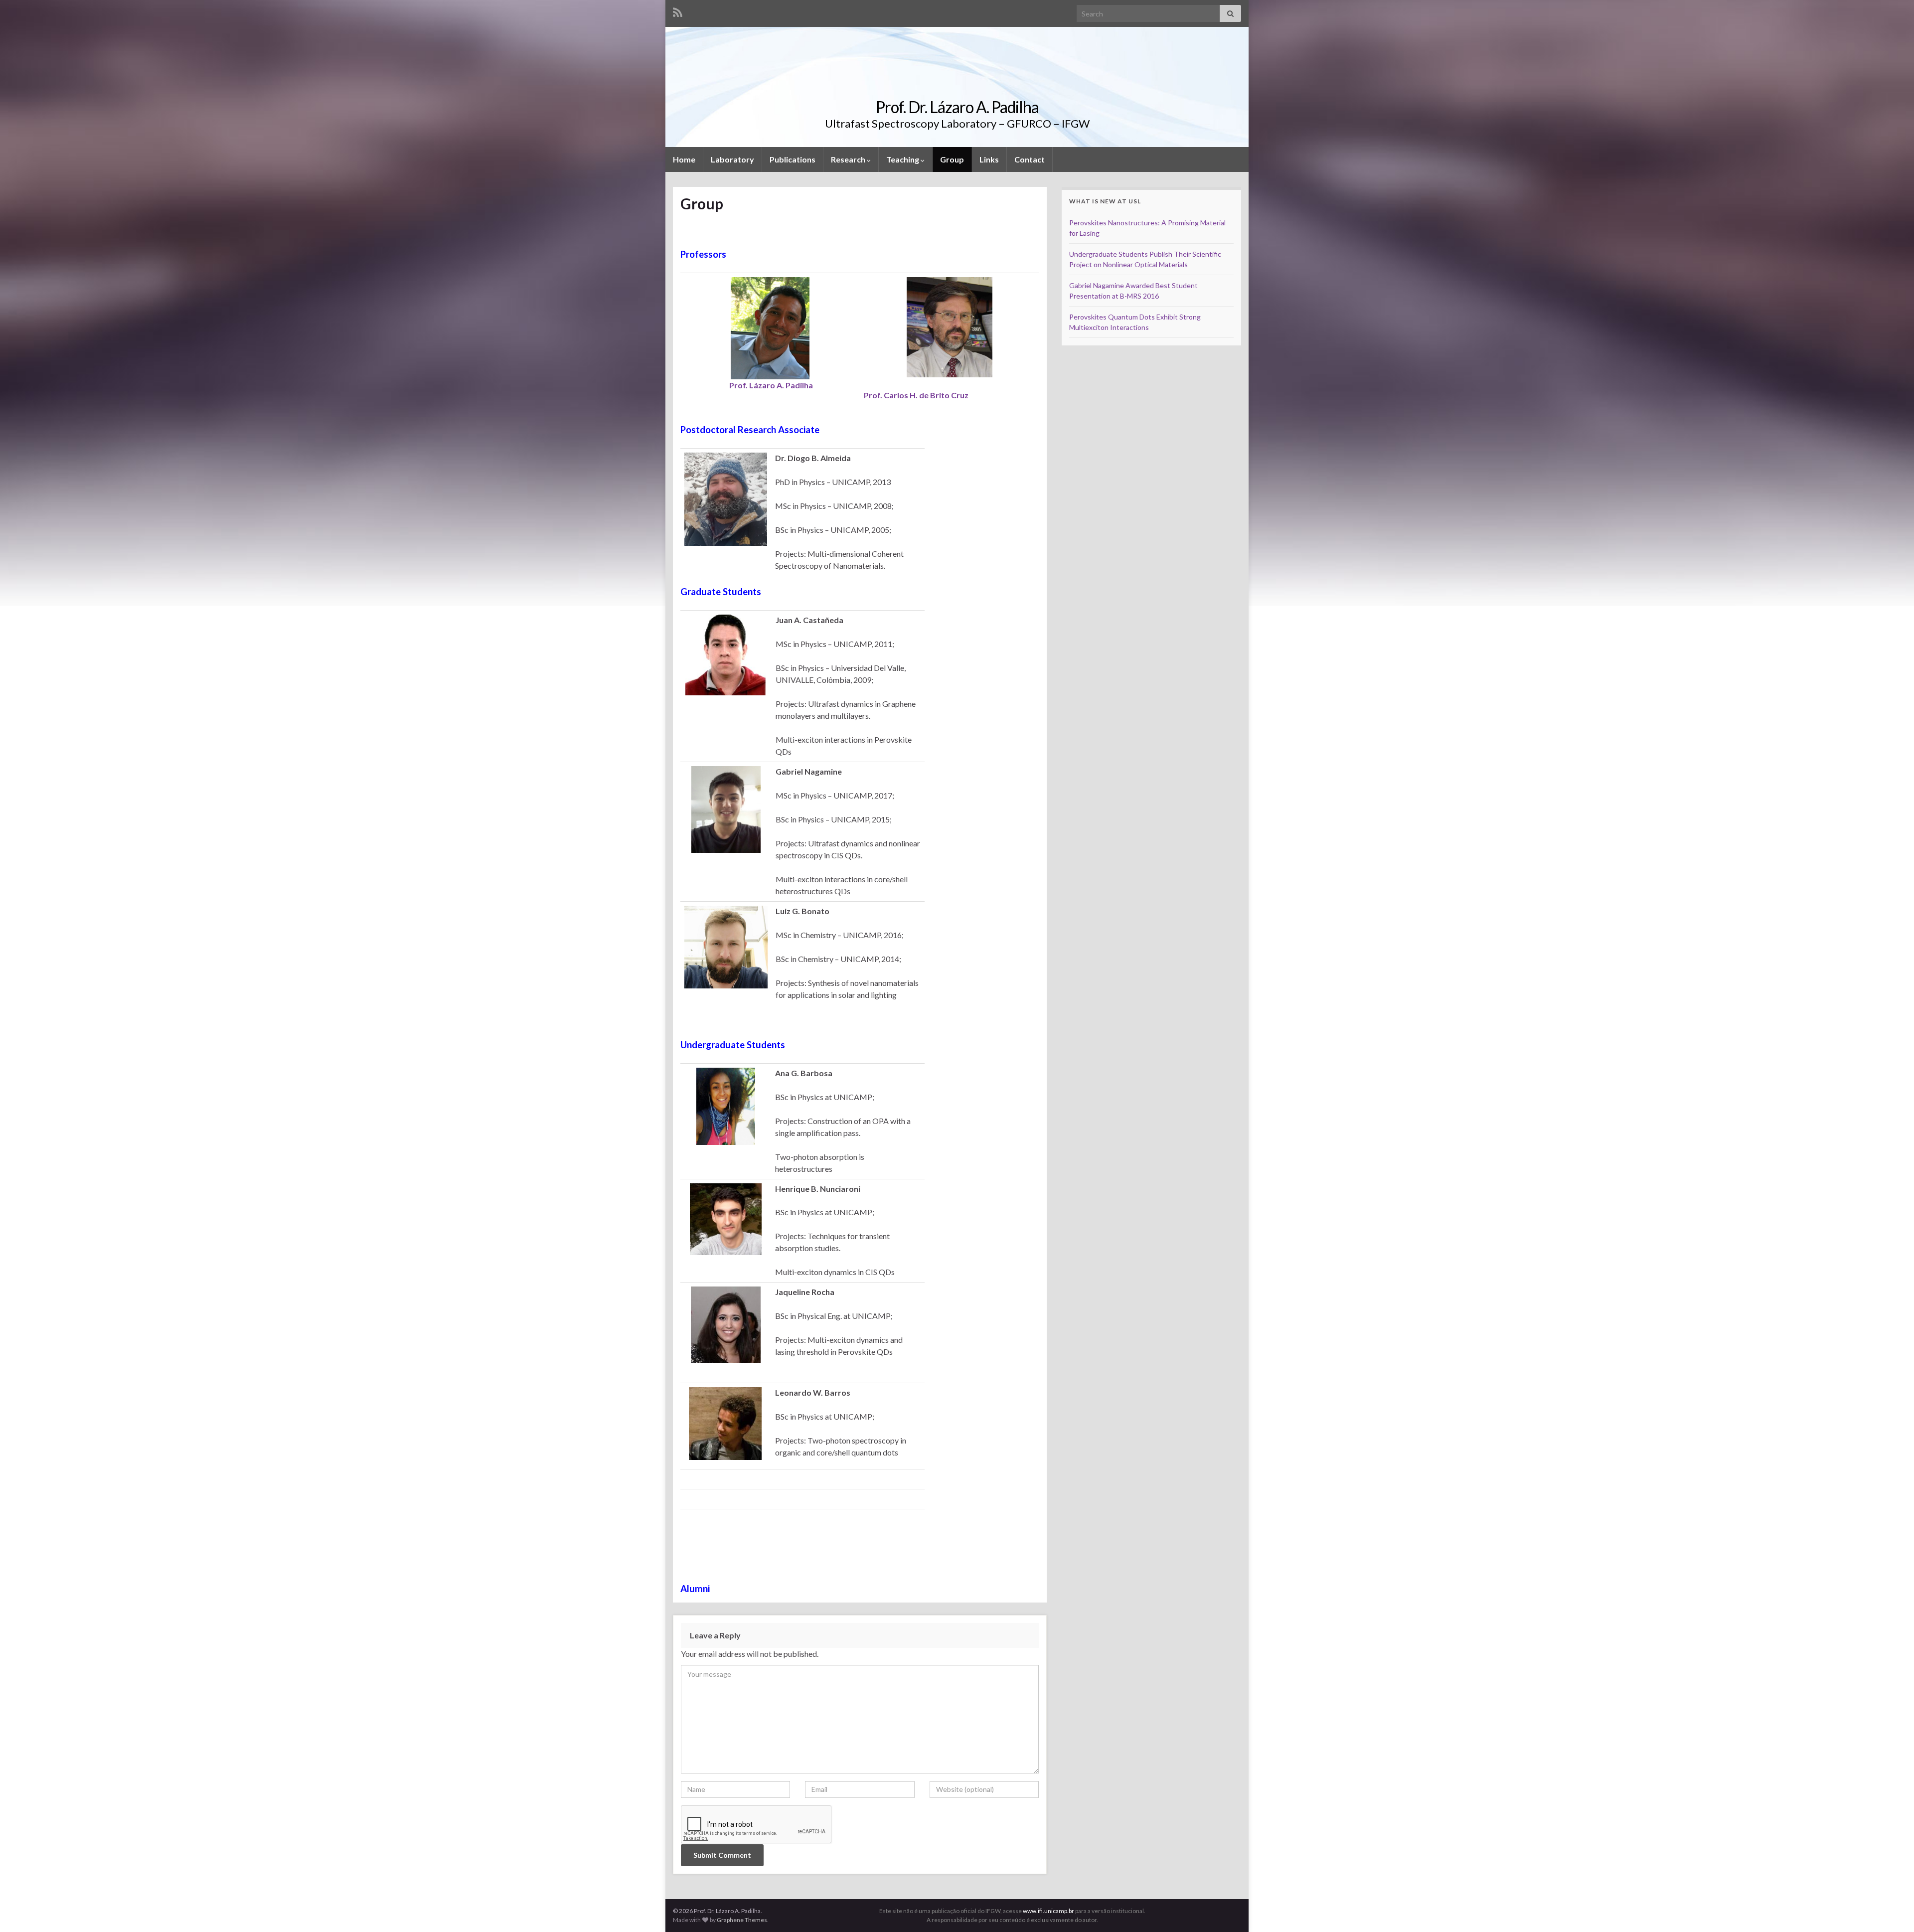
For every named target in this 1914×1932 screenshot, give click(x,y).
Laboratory (732, 159)
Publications (793, 159)
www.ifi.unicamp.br (1048, 1911)
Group (952, 159)
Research (849, 159)
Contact (1030, 159)
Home (684, 159)
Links (989, 159)
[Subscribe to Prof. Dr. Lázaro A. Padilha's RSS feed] (678, 11)
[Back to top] (1892, 1910)
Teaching (903, 159)
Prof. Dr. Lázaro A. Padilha (957, 107)
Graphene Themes (742, 1920)
